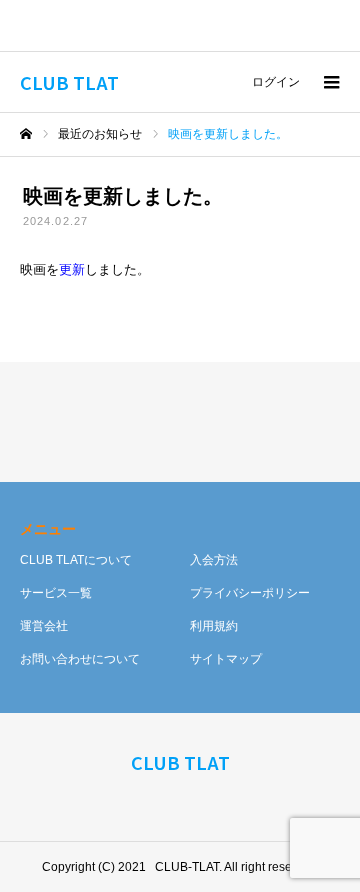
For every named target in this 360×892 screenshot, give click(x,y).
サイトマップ (226, 659)
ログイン (276, 82)
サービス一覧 (56, 593)
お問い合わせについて (80, 659)
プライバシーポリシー (250, 593)
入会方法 (214, 560)
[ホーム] (26, 134)
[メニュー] (330, 82)
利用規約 (214, 626)
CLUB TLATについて (76, 560)
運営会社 (44, 626)
